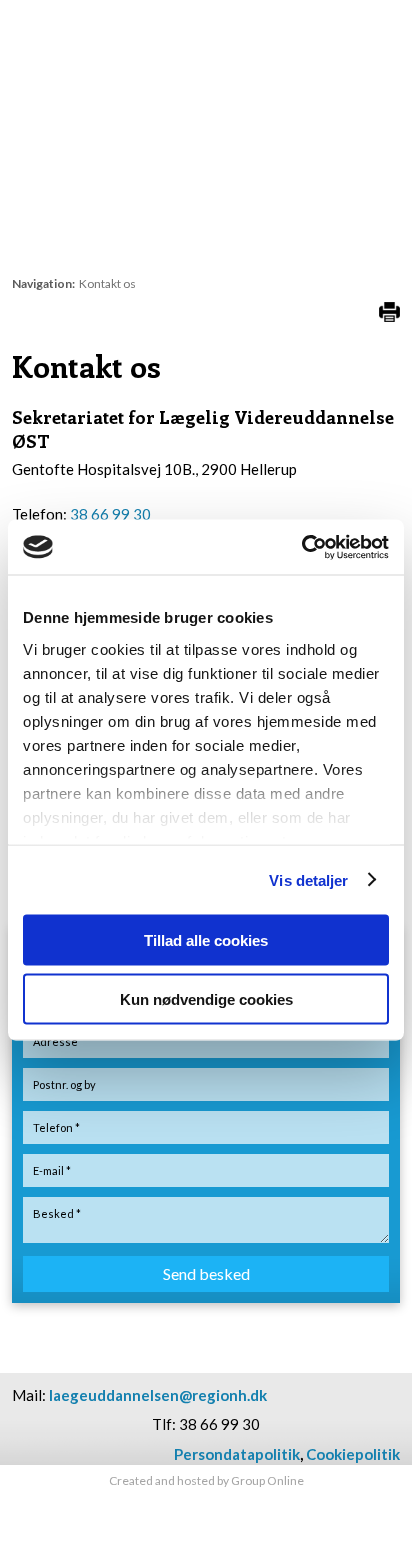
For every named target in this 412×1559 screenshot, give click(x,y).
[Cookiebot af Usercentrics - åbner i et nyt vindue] (301, 547)
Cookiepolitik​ (353, 1454)
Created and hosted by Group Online (206, 1480)
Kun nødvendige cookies (206, 998)
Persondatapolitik (237, 1454)
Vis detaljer (308, 879)
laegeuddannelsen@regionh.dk (158, 1395)
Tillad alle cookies (206, 940)
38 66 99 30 (110, 514)
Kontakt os (107, 283)
